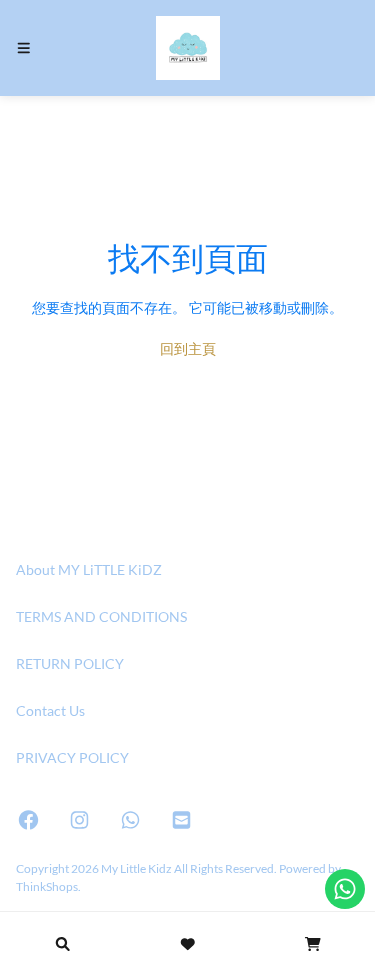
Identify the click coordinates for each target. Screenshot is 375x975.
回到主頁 (188, 348)
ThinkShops (47, 886)
